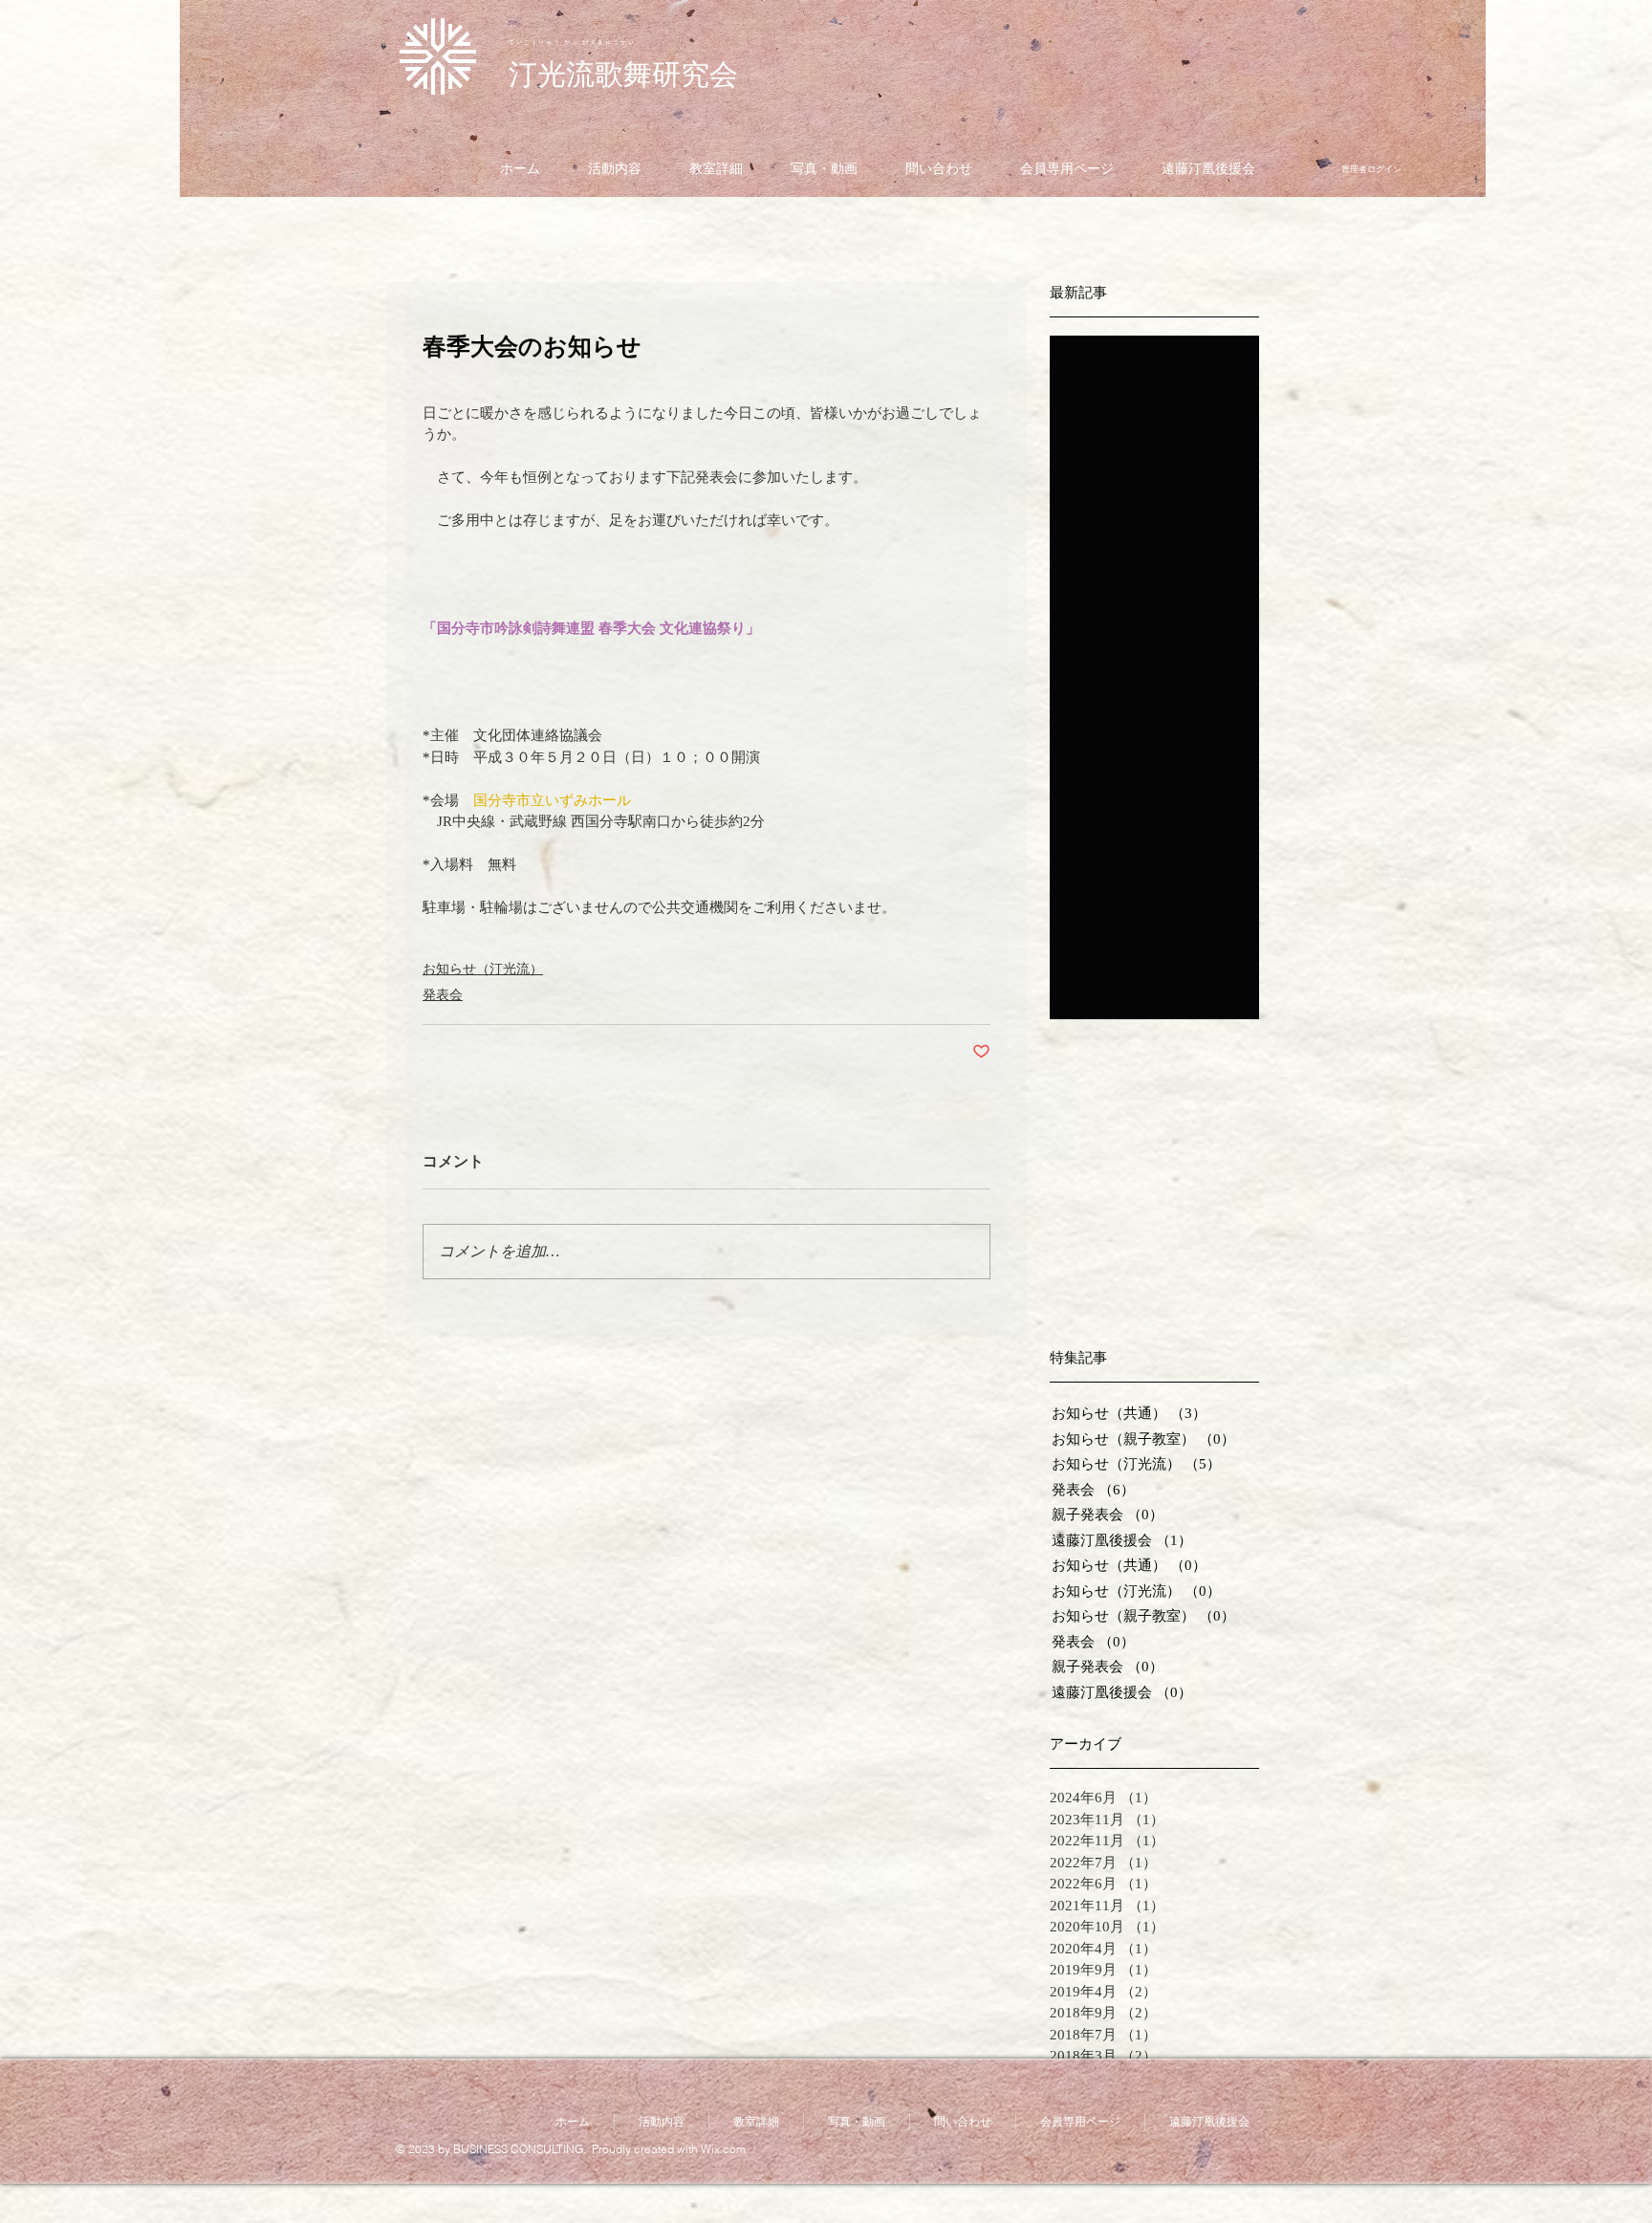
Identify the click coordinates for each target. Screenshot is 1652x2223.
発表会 (443, 995)
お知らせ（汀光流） (483, 969)
